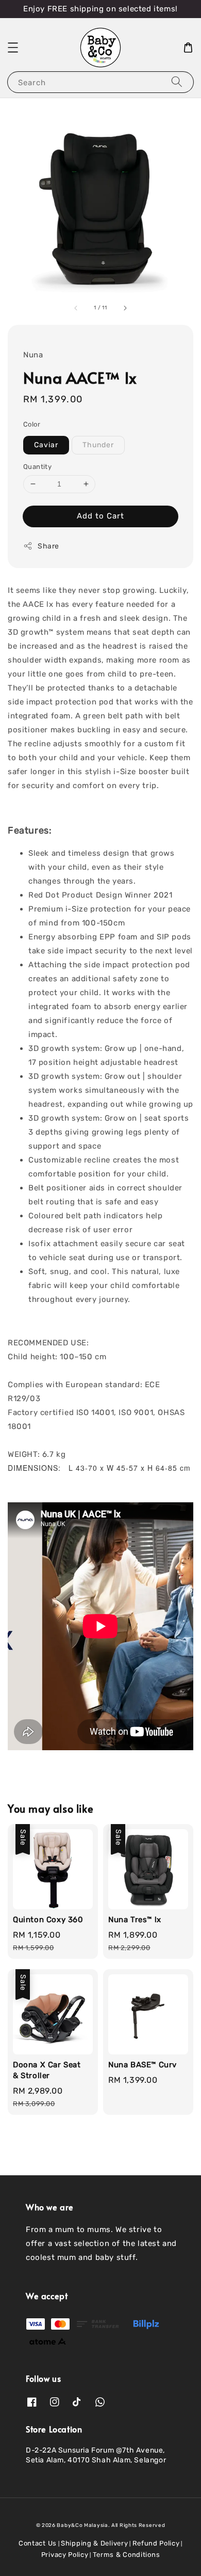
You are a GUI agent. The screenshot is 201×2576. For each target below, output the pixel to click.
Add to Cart (100, 516)
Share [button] (48, 546)
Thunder (98, 445)
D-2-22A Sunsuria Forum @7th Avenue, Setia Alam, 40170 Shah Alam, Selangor (96, 2455)
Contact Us (38, 2543)
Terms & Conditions (127, 2555)
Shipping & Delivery (94, 2543)
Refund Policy (156, 2543)
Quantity (37, 467)
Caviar (46, 445)
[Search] (177, 82)
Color (32, 424)
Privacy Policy (65, 2555)
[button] (13, 48)
